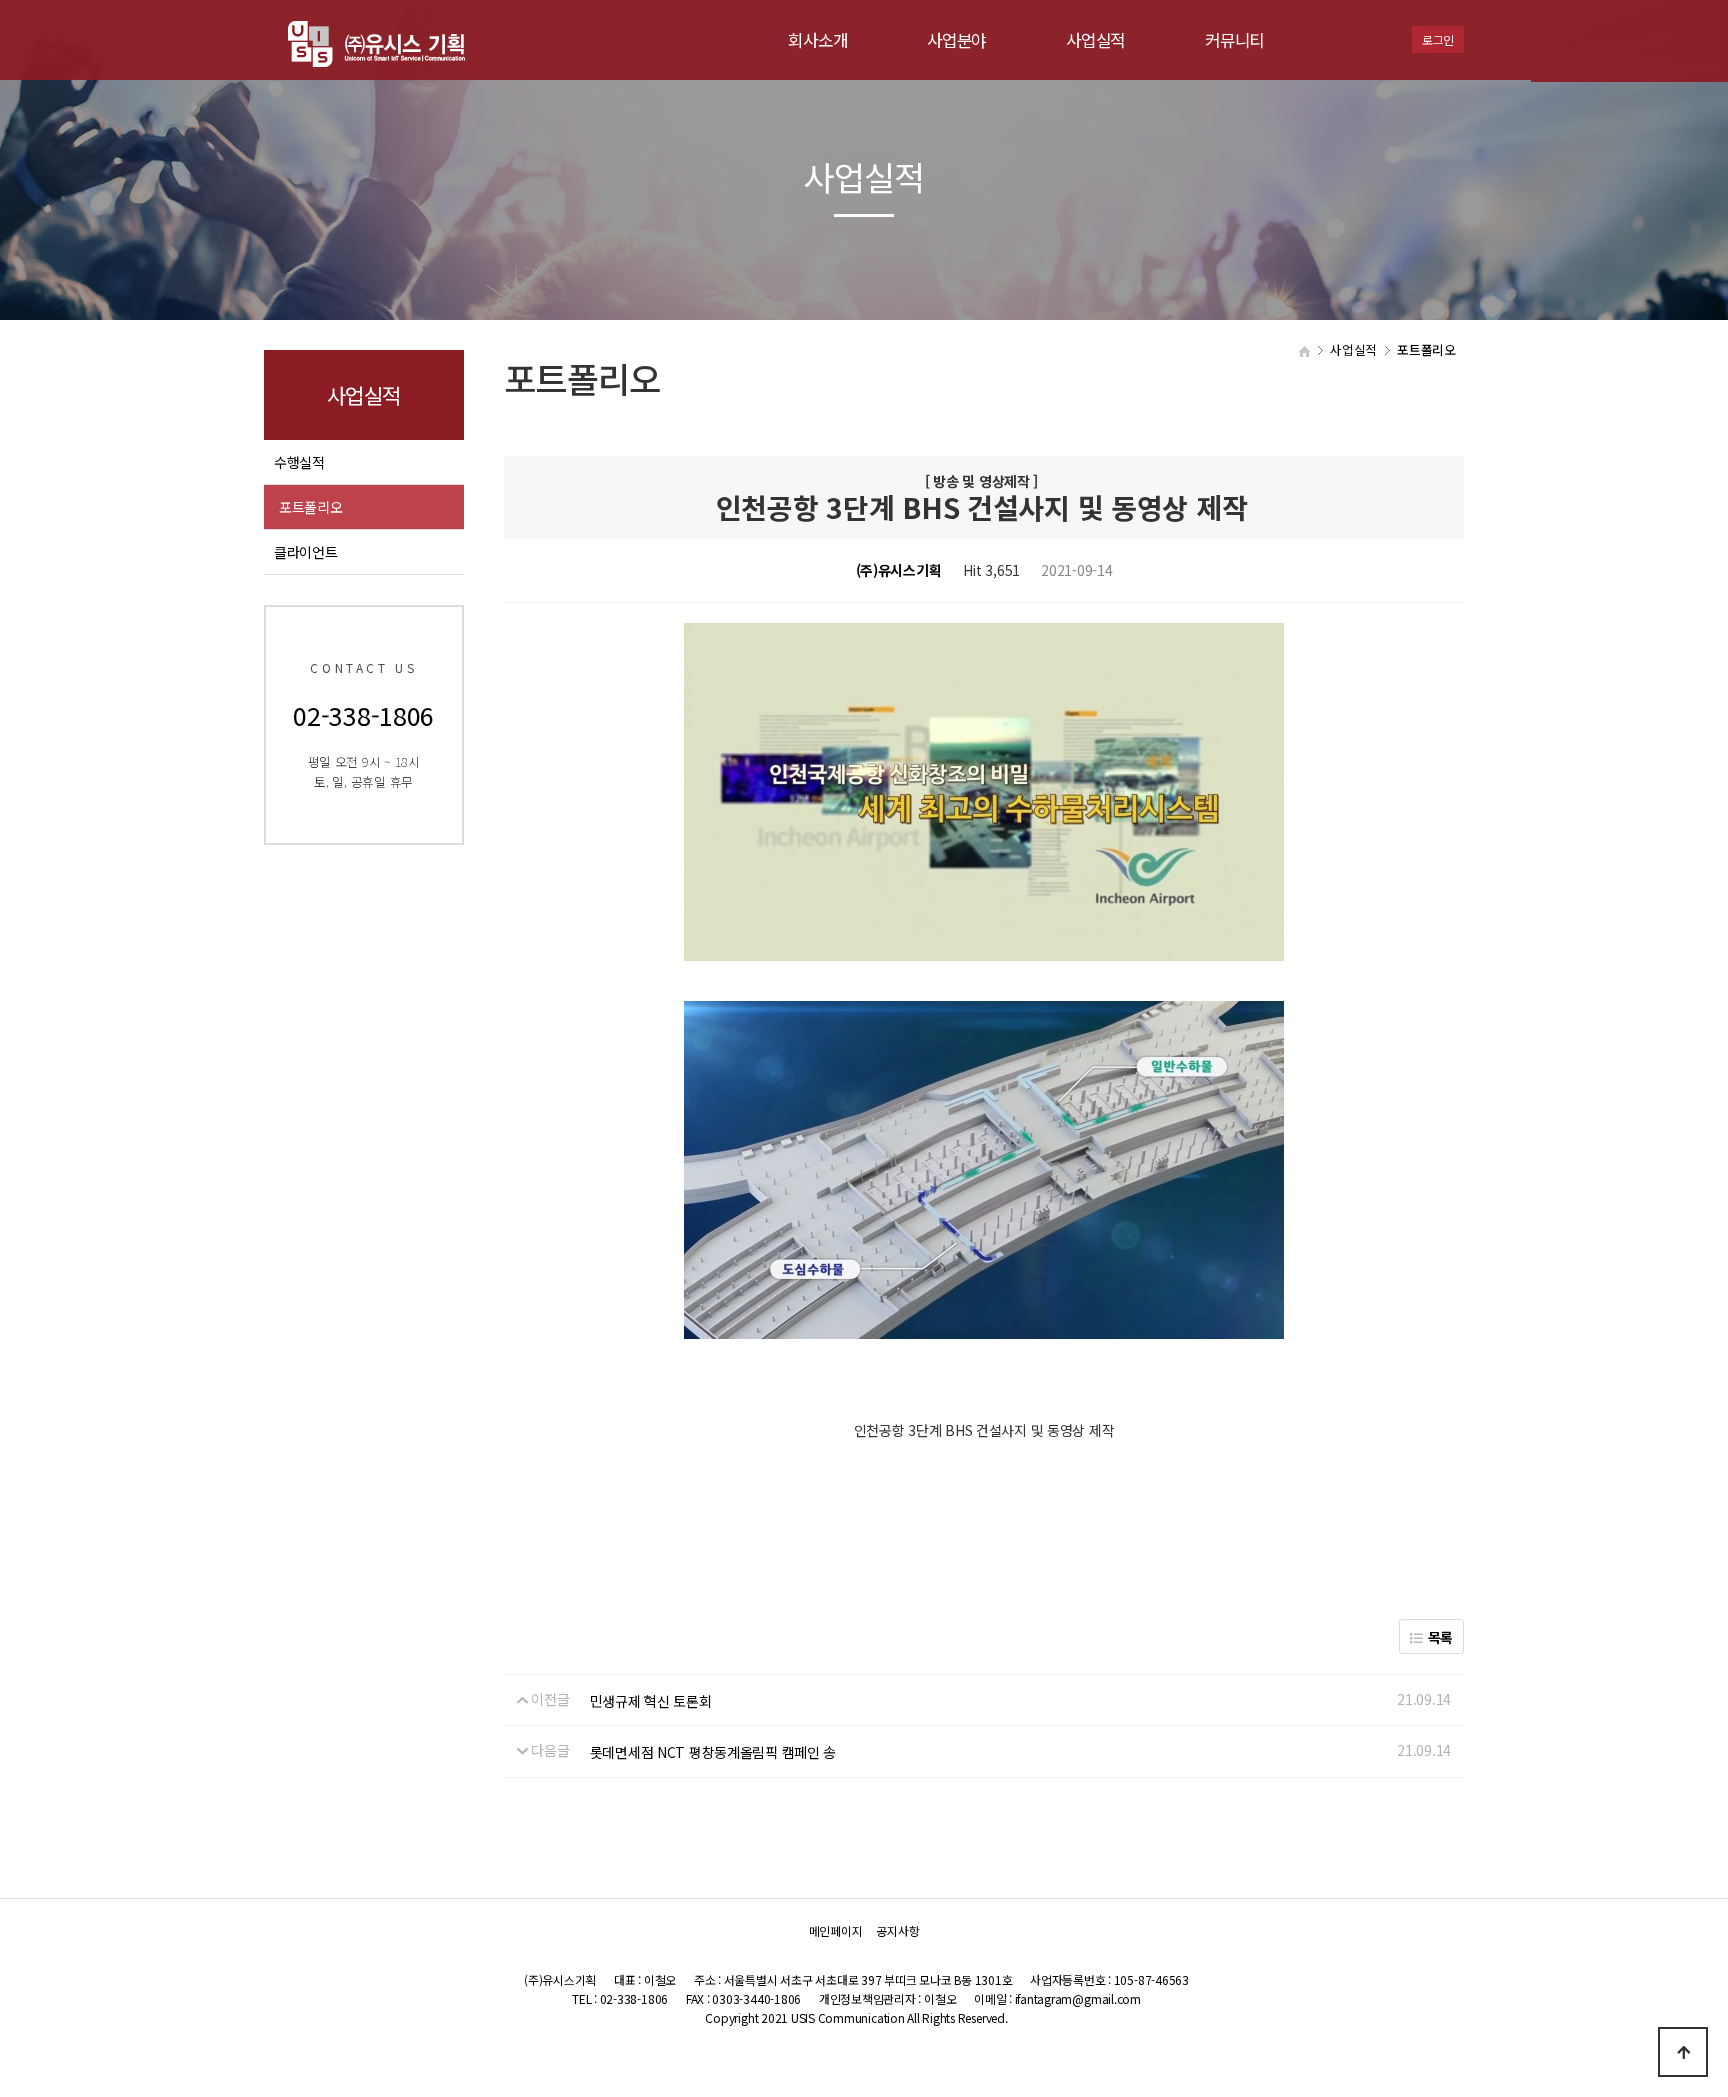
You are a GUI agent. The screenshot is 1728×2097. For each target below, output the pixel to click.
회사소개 (817, 40)
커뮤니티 (1234, 40)
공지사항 (897, 1930)
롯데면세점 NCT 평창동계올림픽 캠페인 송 (713, 1752)
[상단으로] (1683, 2052)
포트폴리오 (311, 507)
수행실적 (299, 462)
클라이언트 (306, 552)
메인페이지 (836, 1930)
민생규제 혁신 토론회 (651, 1701)
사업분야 (956, 40)
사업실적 (1095, 40)
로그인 (1438, 39)
